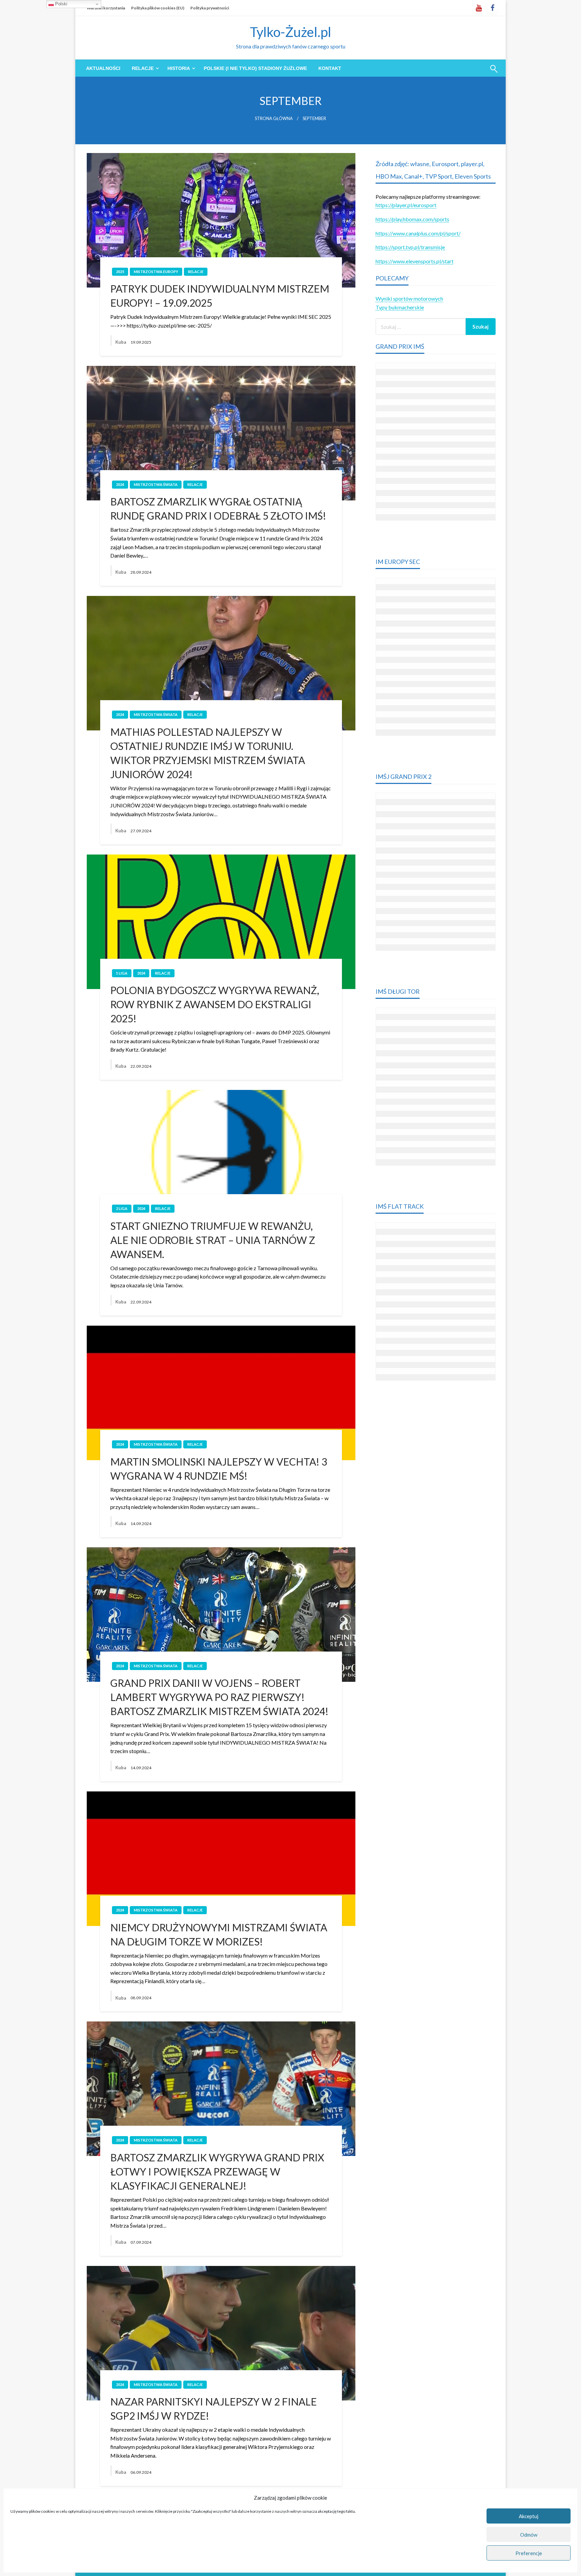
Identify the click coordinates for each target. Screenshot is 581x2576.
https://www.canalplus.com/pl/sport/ (418, 233)
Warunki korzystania (106, 8)
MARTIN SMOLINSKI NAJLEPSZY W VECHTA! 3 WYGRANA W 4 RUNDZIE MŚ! (219, 1469)
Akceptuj (529, 2516)
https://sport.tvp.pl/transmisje (410, 247)
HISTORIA (179, 68)
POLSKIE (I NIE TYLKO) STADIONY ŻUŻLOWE (255, 68)
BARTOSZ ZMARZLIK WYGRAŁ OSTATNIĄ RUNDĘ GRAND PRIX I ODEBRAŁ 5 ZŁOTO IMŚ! (218, 508)
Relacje (143, 68)
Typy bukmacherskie (400, 307)
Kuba (121, 342)
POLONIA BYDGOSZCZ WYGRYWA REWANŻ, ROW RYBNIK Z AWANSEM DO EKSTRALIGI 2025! (215, 1004)
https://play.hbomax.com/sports (412, 219)
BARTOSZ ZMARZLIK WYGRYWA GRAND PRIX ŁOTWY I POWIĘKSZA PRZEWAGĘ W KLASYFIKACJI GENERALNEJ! (217, 2171)
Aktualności (103, 68)
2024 (120, 484)
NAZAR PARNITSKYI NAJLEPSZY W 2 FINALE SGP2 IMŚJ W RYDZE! (214, 2409)
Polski (61, 4)
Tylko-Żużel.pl (290, 32)
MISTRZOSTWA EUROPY (156, 272)
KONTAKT (330, 68)
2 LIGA (122, 1208)
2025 (120, 272)
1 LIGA (122, 973)
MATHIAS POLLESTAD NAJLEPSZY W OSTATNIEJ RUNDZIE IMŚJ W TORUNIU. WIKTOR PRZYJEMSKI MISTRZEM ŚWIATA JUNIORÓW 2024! (208, 753)
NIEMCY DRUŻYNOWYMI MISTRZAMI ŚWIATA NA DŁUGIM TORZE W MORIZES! (219, 1934)
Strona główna (274, 119)
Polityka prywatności (210, 8)
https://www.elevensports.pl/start (415, 261)
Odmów (529, 2535)
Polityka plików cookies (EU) (158, 8)
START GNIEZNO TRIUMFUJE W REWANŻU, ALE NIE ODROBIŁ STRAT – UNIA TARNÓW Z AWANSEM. (213, 1240)
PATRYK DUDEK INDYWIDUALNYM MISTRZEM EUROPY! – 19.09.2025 (220, 296)
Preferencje (529, 2553)
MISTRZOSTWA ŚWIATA (156, 484)
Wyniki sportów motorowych (409, 298)
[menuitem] (103, 68)
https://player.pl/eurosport (406, 205)
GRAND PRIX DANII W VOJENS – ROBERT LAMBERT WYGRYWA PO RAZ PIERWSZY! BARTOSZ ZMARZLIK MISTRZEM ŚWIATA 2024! (219, 1697)
